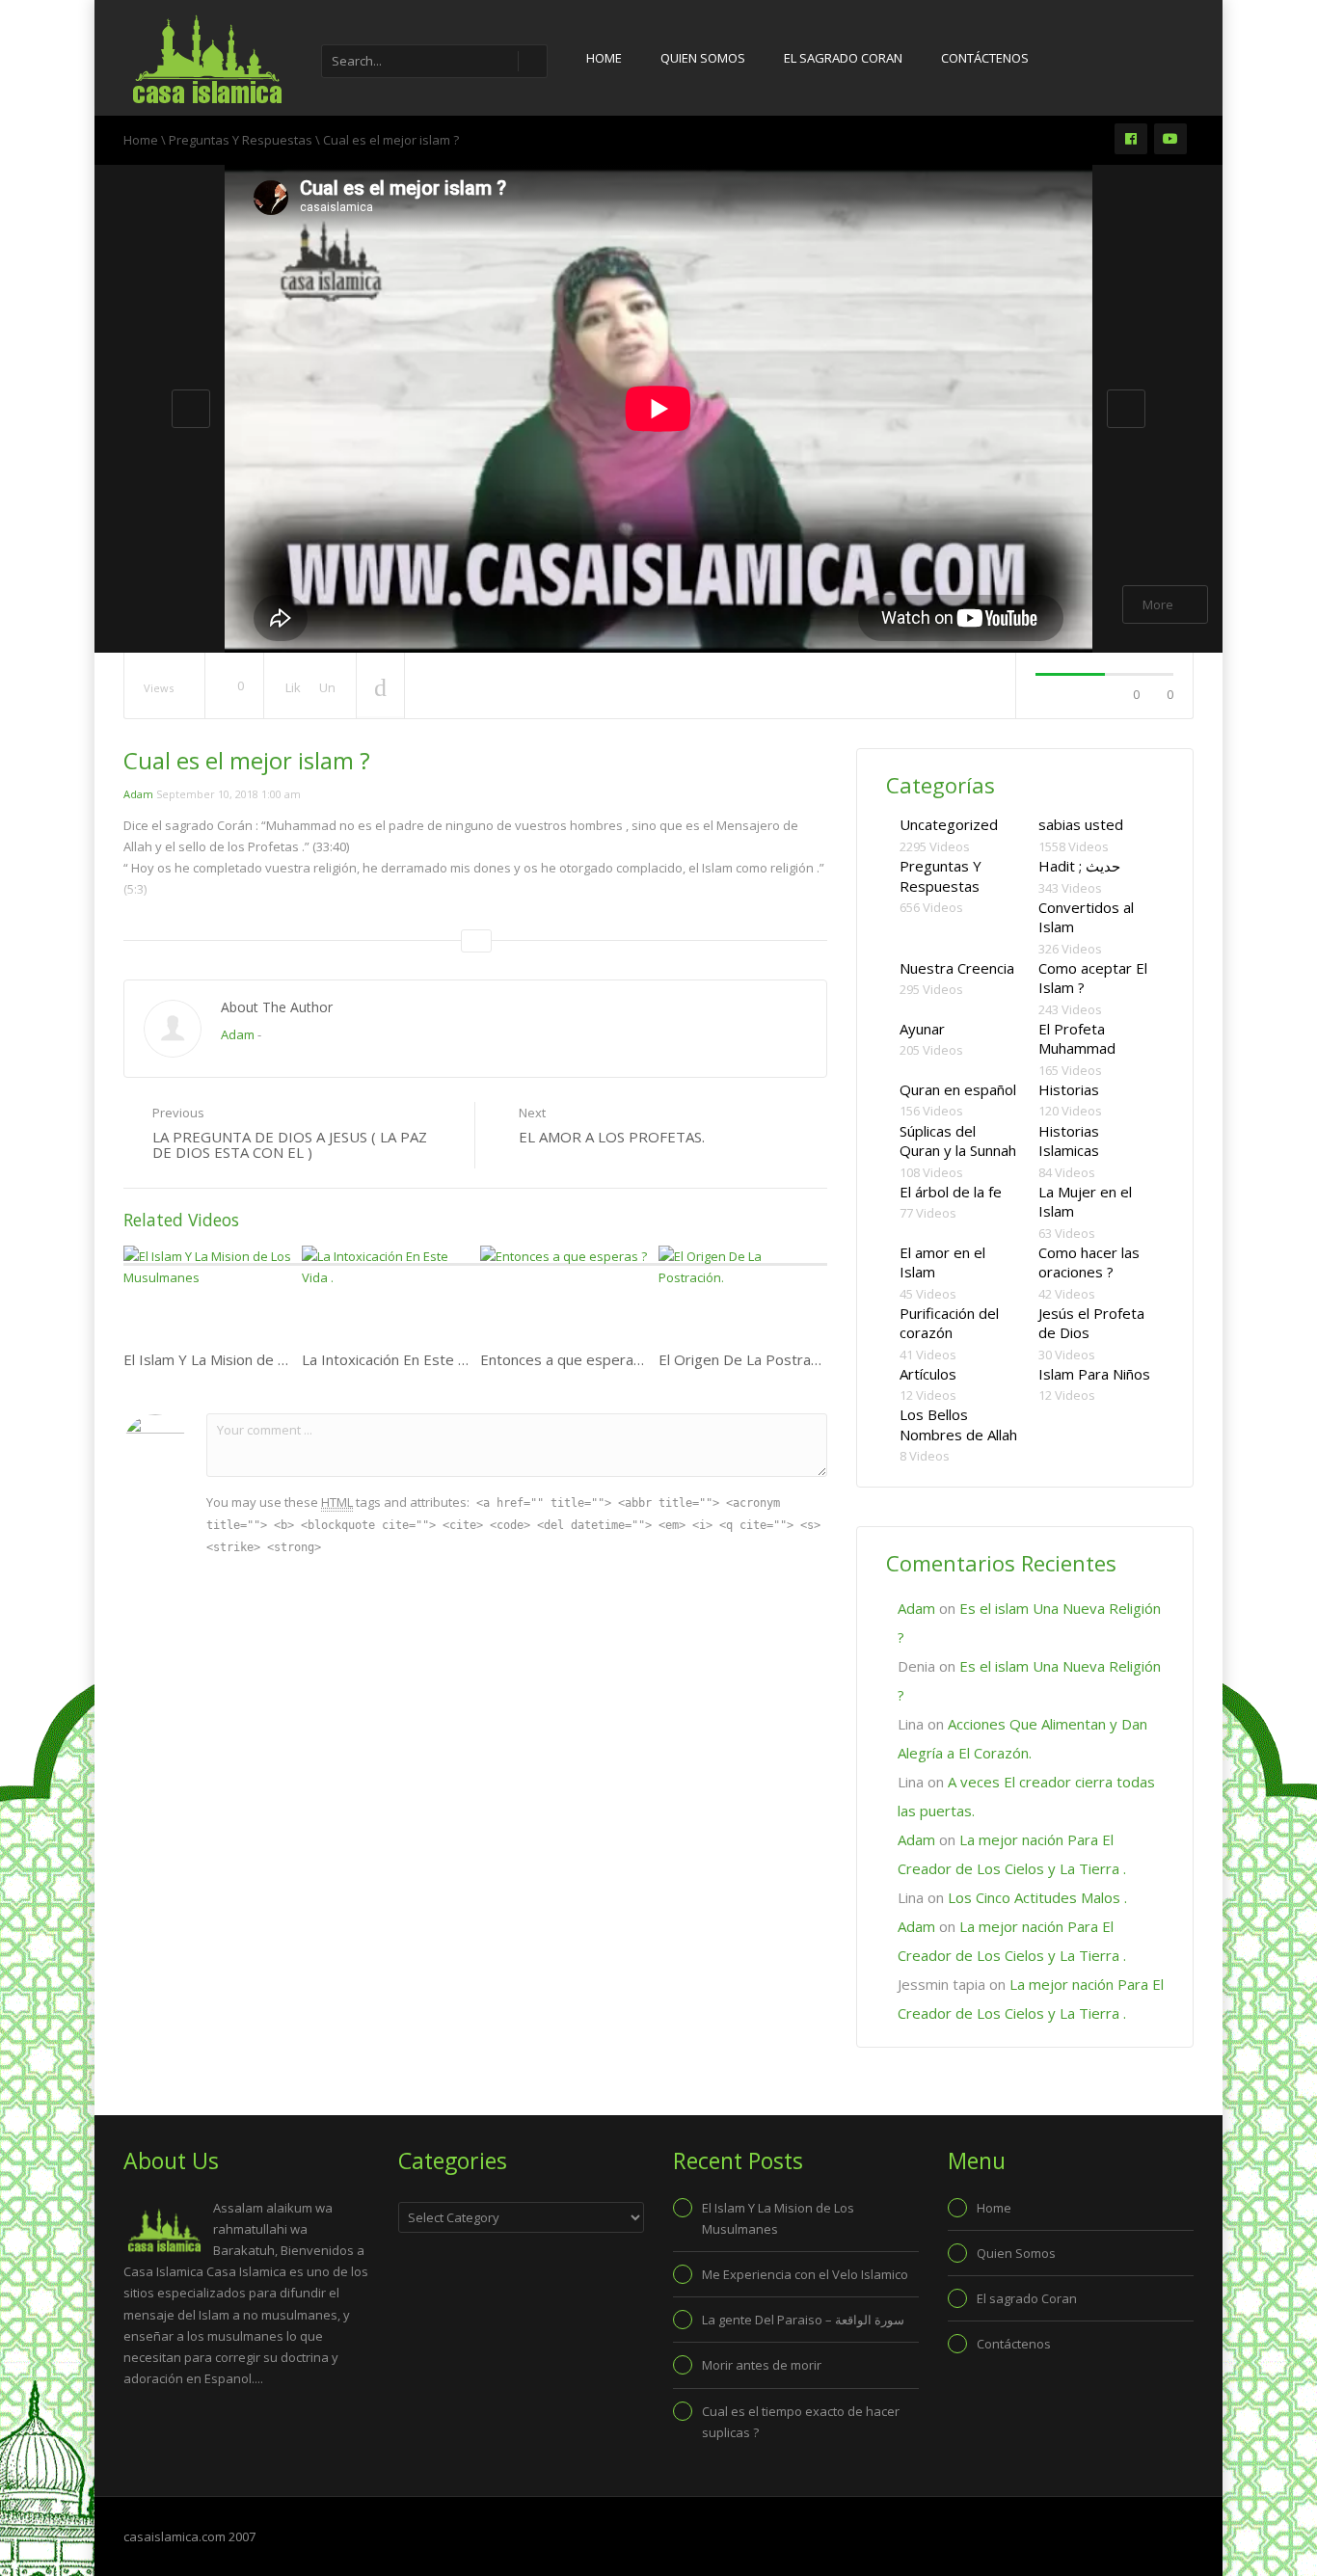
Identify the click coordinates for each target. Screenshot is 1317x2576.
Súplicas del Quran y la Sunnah (958, 1141)
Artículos (928, 1374)
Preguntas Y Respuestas (241, 140)
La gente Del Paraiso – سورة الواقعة (803, 2320)
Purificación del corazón (949, 1323)
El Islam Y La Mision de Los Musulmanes (256, 1359)
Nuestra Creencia (957, 968)
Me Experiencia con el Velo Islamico (805, 2274)
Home (604, 58)
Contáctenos (985, 58)
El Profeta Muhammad (1077, 1039)
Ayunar (922, 1029)
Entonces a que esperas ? (566, 1359)
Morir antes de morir (762, 2365)
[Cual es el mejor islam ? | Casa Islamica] (205, 58)
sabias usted (1081, 824)
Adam (138, 794)
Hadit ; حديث (1079, 866)
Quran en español (958, 1089)
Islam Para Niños (1094, 1374)
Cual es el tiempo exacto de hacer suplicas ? (801, 2422)
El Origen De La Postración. (749, 1359)
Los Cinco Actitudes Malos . (1037, 1897)
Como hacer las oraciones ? (1089, 1262)
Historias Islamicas (1069, 1141)
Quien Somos (703, 58)
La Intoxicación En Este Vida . (397, 1359)
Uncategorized (949, 824)
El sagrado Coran (843, 58)
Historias (1069, 1089)
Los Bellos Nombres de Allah (958, 1424)
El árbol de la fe (951, 1192)
